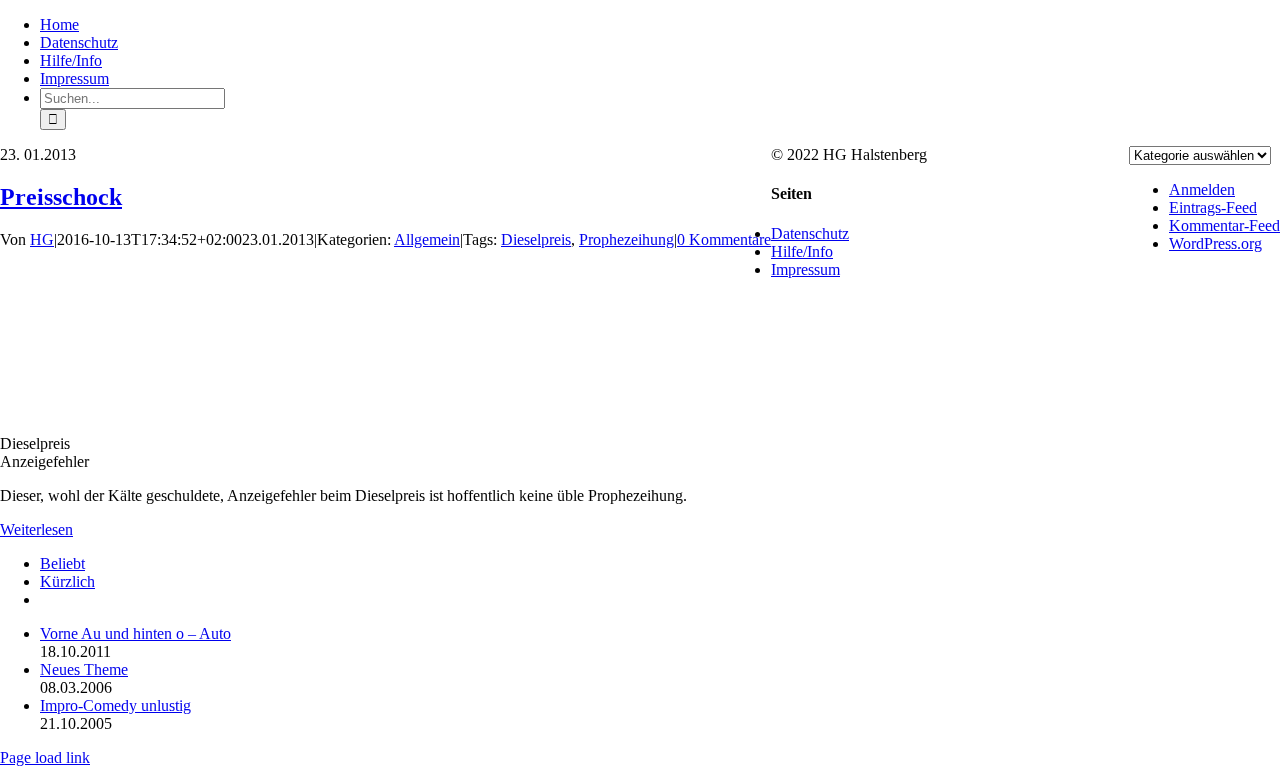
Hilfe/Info (802, 251)
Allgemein (427, 239)
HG (42, 239)
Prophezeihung (626, 239)
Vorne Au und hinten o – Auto (135, 633)
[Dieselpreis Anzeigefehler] (75, 409)
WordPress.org (1215, 243)
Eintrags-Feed (1213, 207)
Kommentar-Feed (1224, 225)
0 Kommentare (724, 239)
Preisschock (61, 197)
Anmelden (1202, 189)
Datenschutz (810, 233)
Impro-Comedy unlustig (115, 705)
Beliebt (62, 563)
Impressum (805, 269)
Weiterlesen (36, 529)
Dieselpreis (536, 239)
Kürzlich (67, 581)
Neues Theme (84, 669)
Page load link (45, 757)
